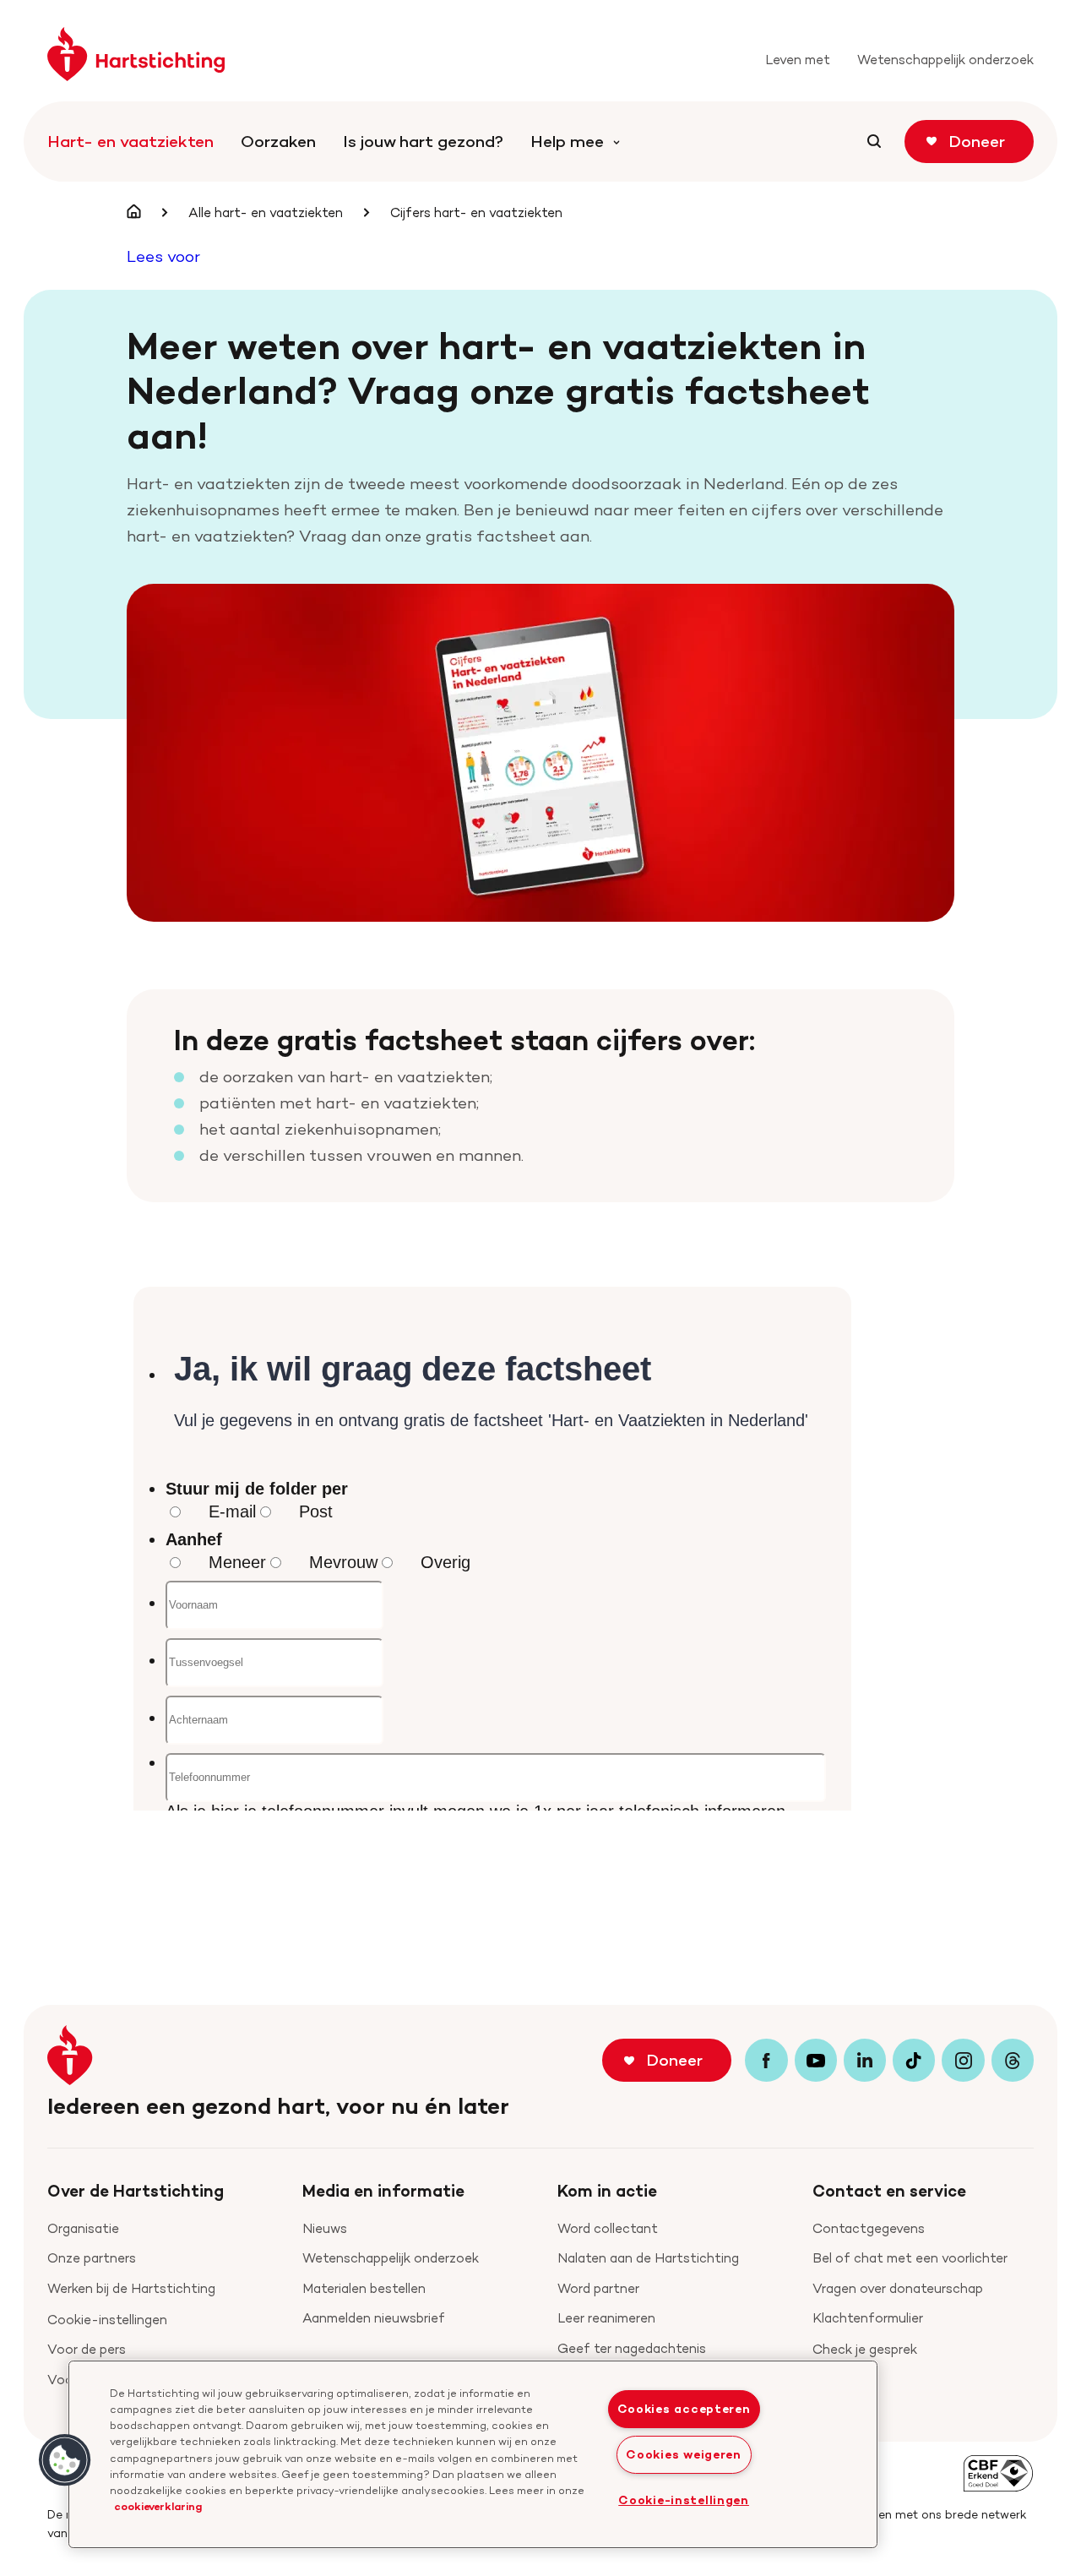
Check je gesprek (865, 2349)
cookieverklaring (158, 2506)
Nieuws (325, 2228)
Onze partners (92, 2258)
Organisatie (83, 2228)
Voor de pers (87, 2349)
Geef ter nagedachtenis (632, 2348)
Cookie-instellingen (107, 2320)
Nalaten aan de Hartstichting (648, 2258)
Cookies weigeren (684, 2454)
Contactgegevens (869, 2228)
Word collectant (608, 2228)
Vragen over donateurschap (898, 2288)
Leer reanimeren (606, 2318)
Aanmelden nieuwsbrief (374, 2318)
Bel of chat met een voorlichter (910, 2258)
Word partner (598, 2288)
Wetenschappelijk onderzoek (391, 2258)
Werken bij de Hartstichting (131, 2288)
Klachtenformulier (868, 2318)
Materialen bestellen (364, 2288)
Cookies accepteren (684, 2409)
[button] (65, 2460)
